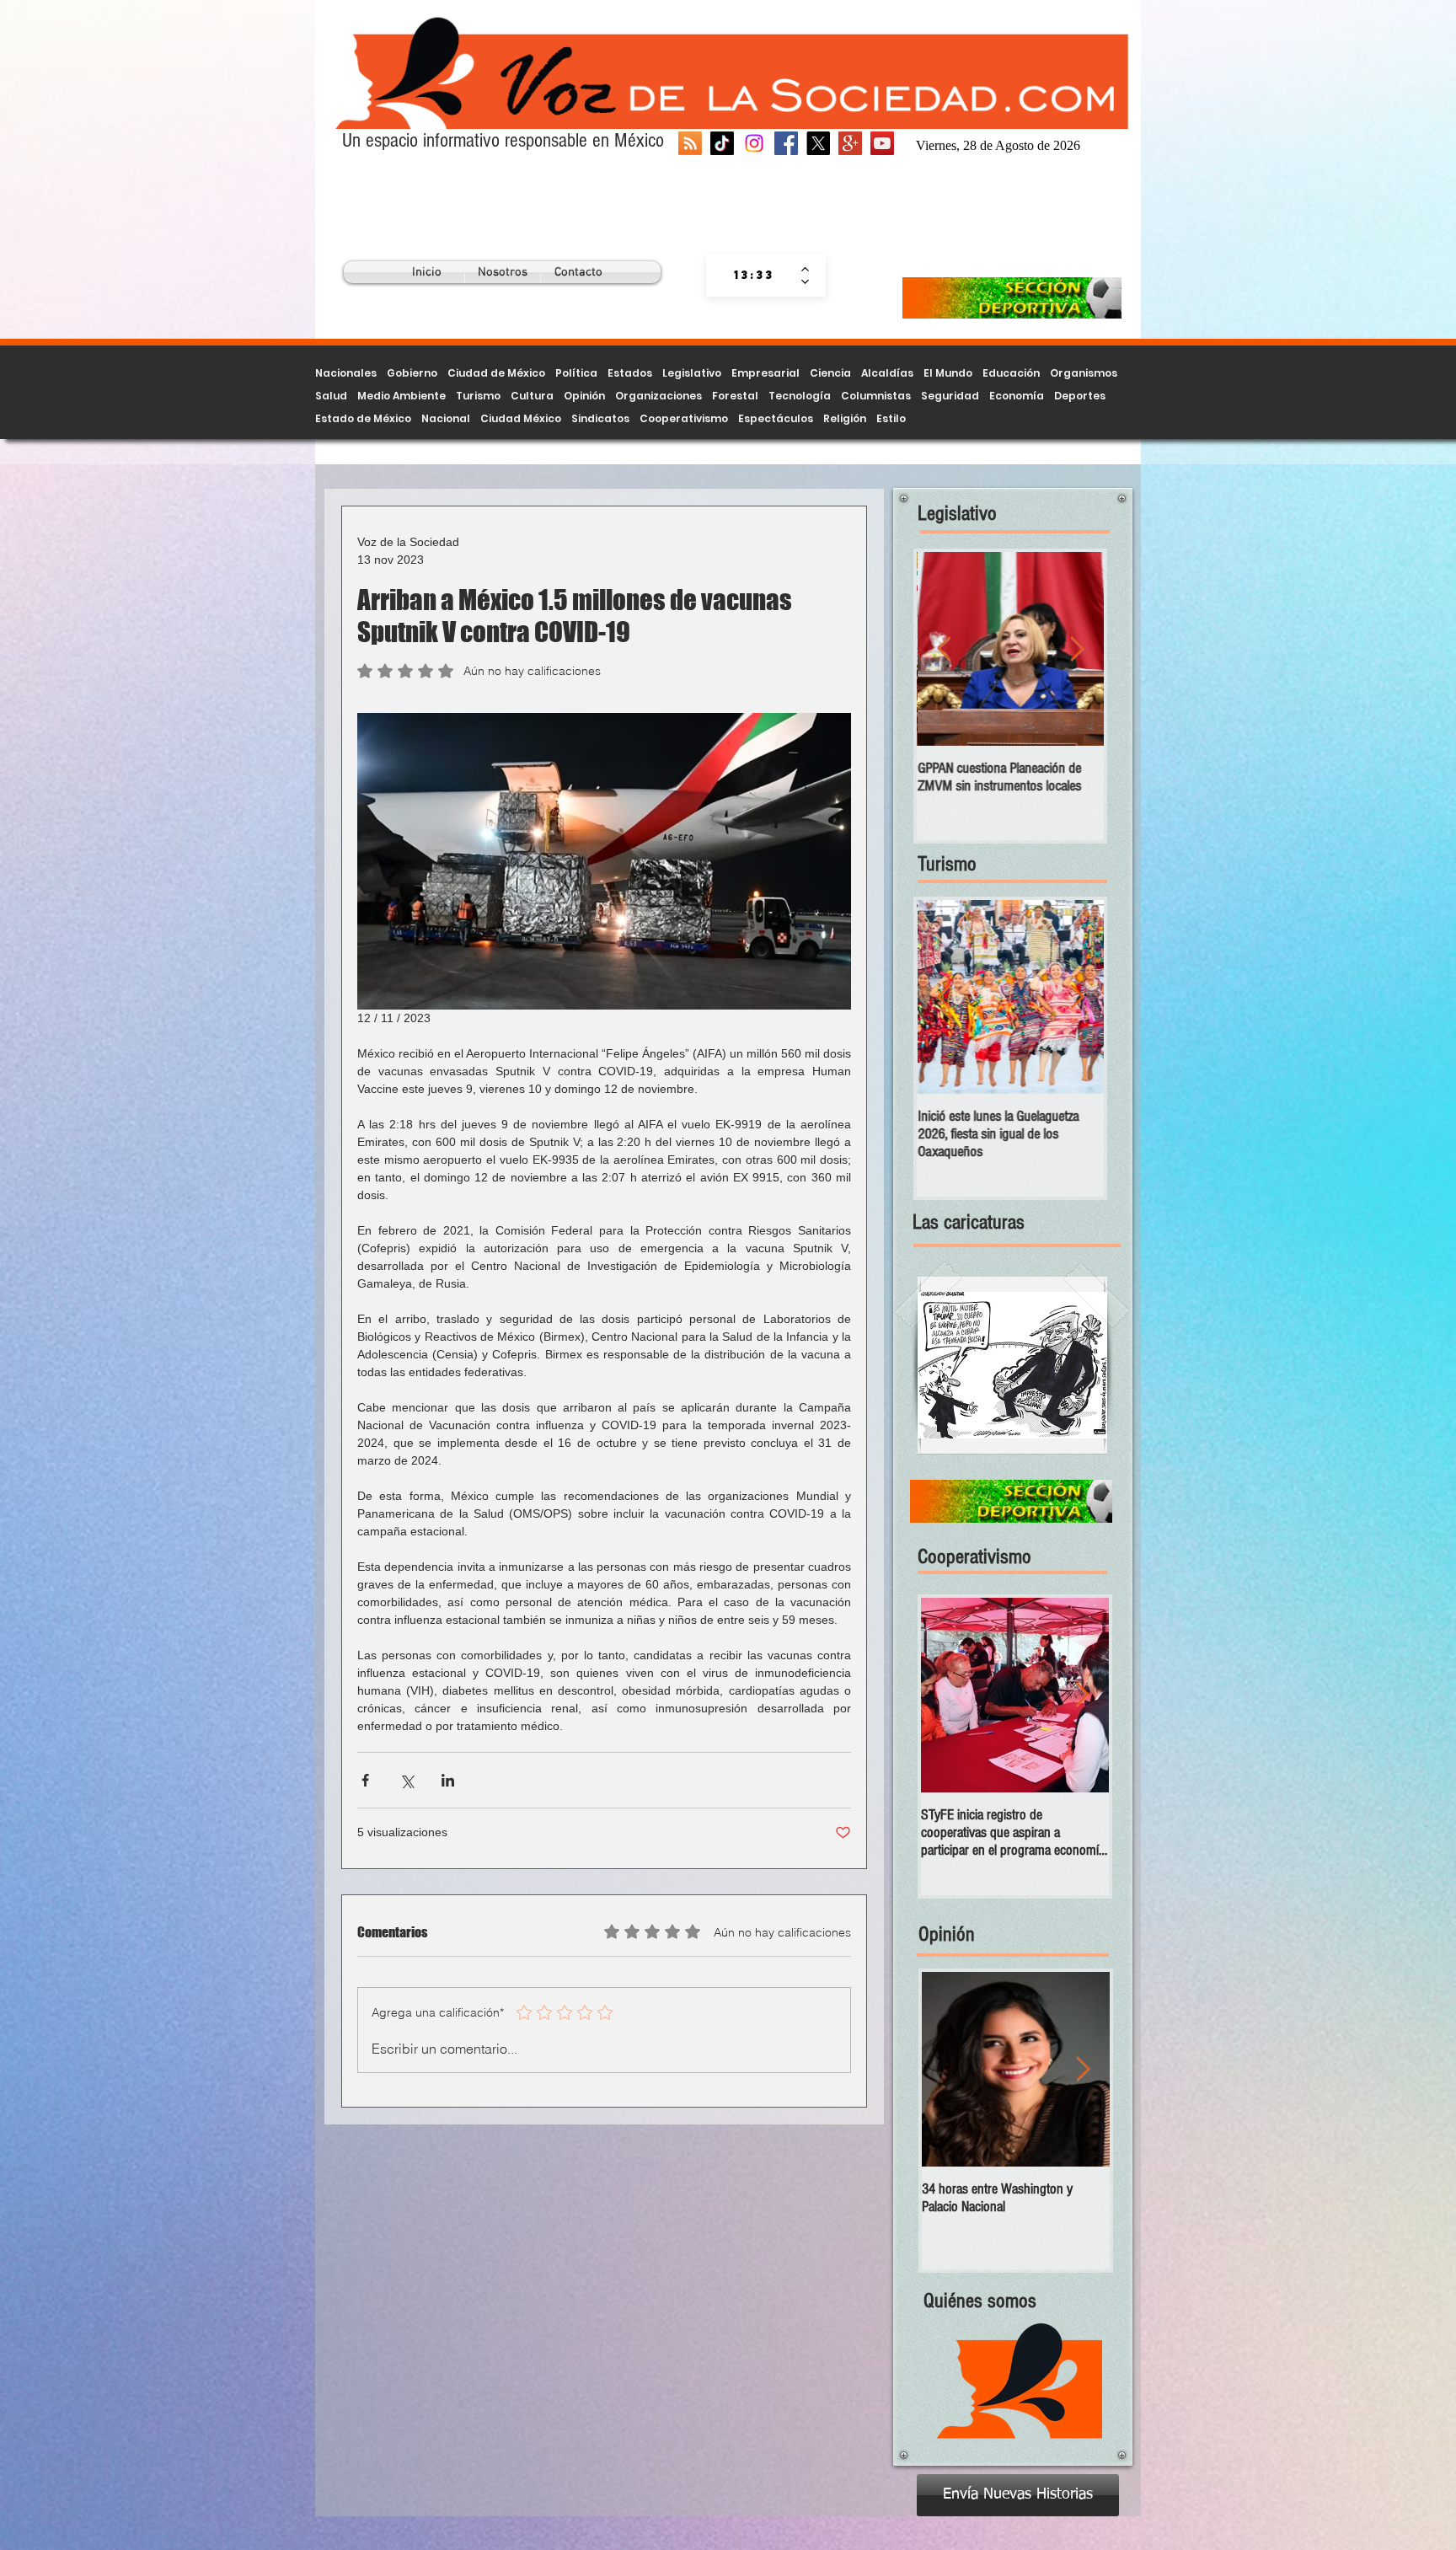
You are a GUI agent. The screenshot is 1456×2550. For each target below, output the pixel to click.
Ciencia (830, 373)
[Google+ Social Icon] (850, 143)
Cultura (532, 396)
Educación (1011, 373)
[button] (1012, 1365)
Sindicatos (600, 418)
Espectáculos (776, 418)
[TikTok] (722, 143)
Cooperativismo (684, 418)
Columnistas (876, 396)
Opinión (584, 396)
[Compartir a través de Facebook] (365, 1780)
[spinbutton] (754, 276)
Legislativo (692, 373)
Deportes (1080, 396)
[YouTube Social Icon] (882, 143)
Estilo (891, 418)
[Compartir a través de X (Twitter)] (407, 1780)
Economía (1017, 396)
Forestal (735, 396)
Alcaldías (887, 373)
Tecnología (800, 396)
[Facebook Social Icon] (786, 143)
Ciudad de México (496, 373)
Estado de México (363, 418)
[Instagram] (754, 143)
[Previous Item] (944, 649)
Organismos (1084, 373)
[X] (818, 143)
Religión (845, 418)
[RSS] (690, 143)
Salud (331, 396)
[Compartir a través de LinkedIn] (448, 1780)
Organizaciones (658, 396)
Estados (630, 373)
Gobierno (412, 373)
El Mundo (948, 373)
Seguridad (950, 396)
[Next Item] (1077, 649)
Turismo (478, 396)
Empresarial (765, 373)
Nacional (446, 418)
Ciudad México (521, 418)
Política (576, 373)
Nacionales (346, 373)
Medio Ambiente (401, 396)
